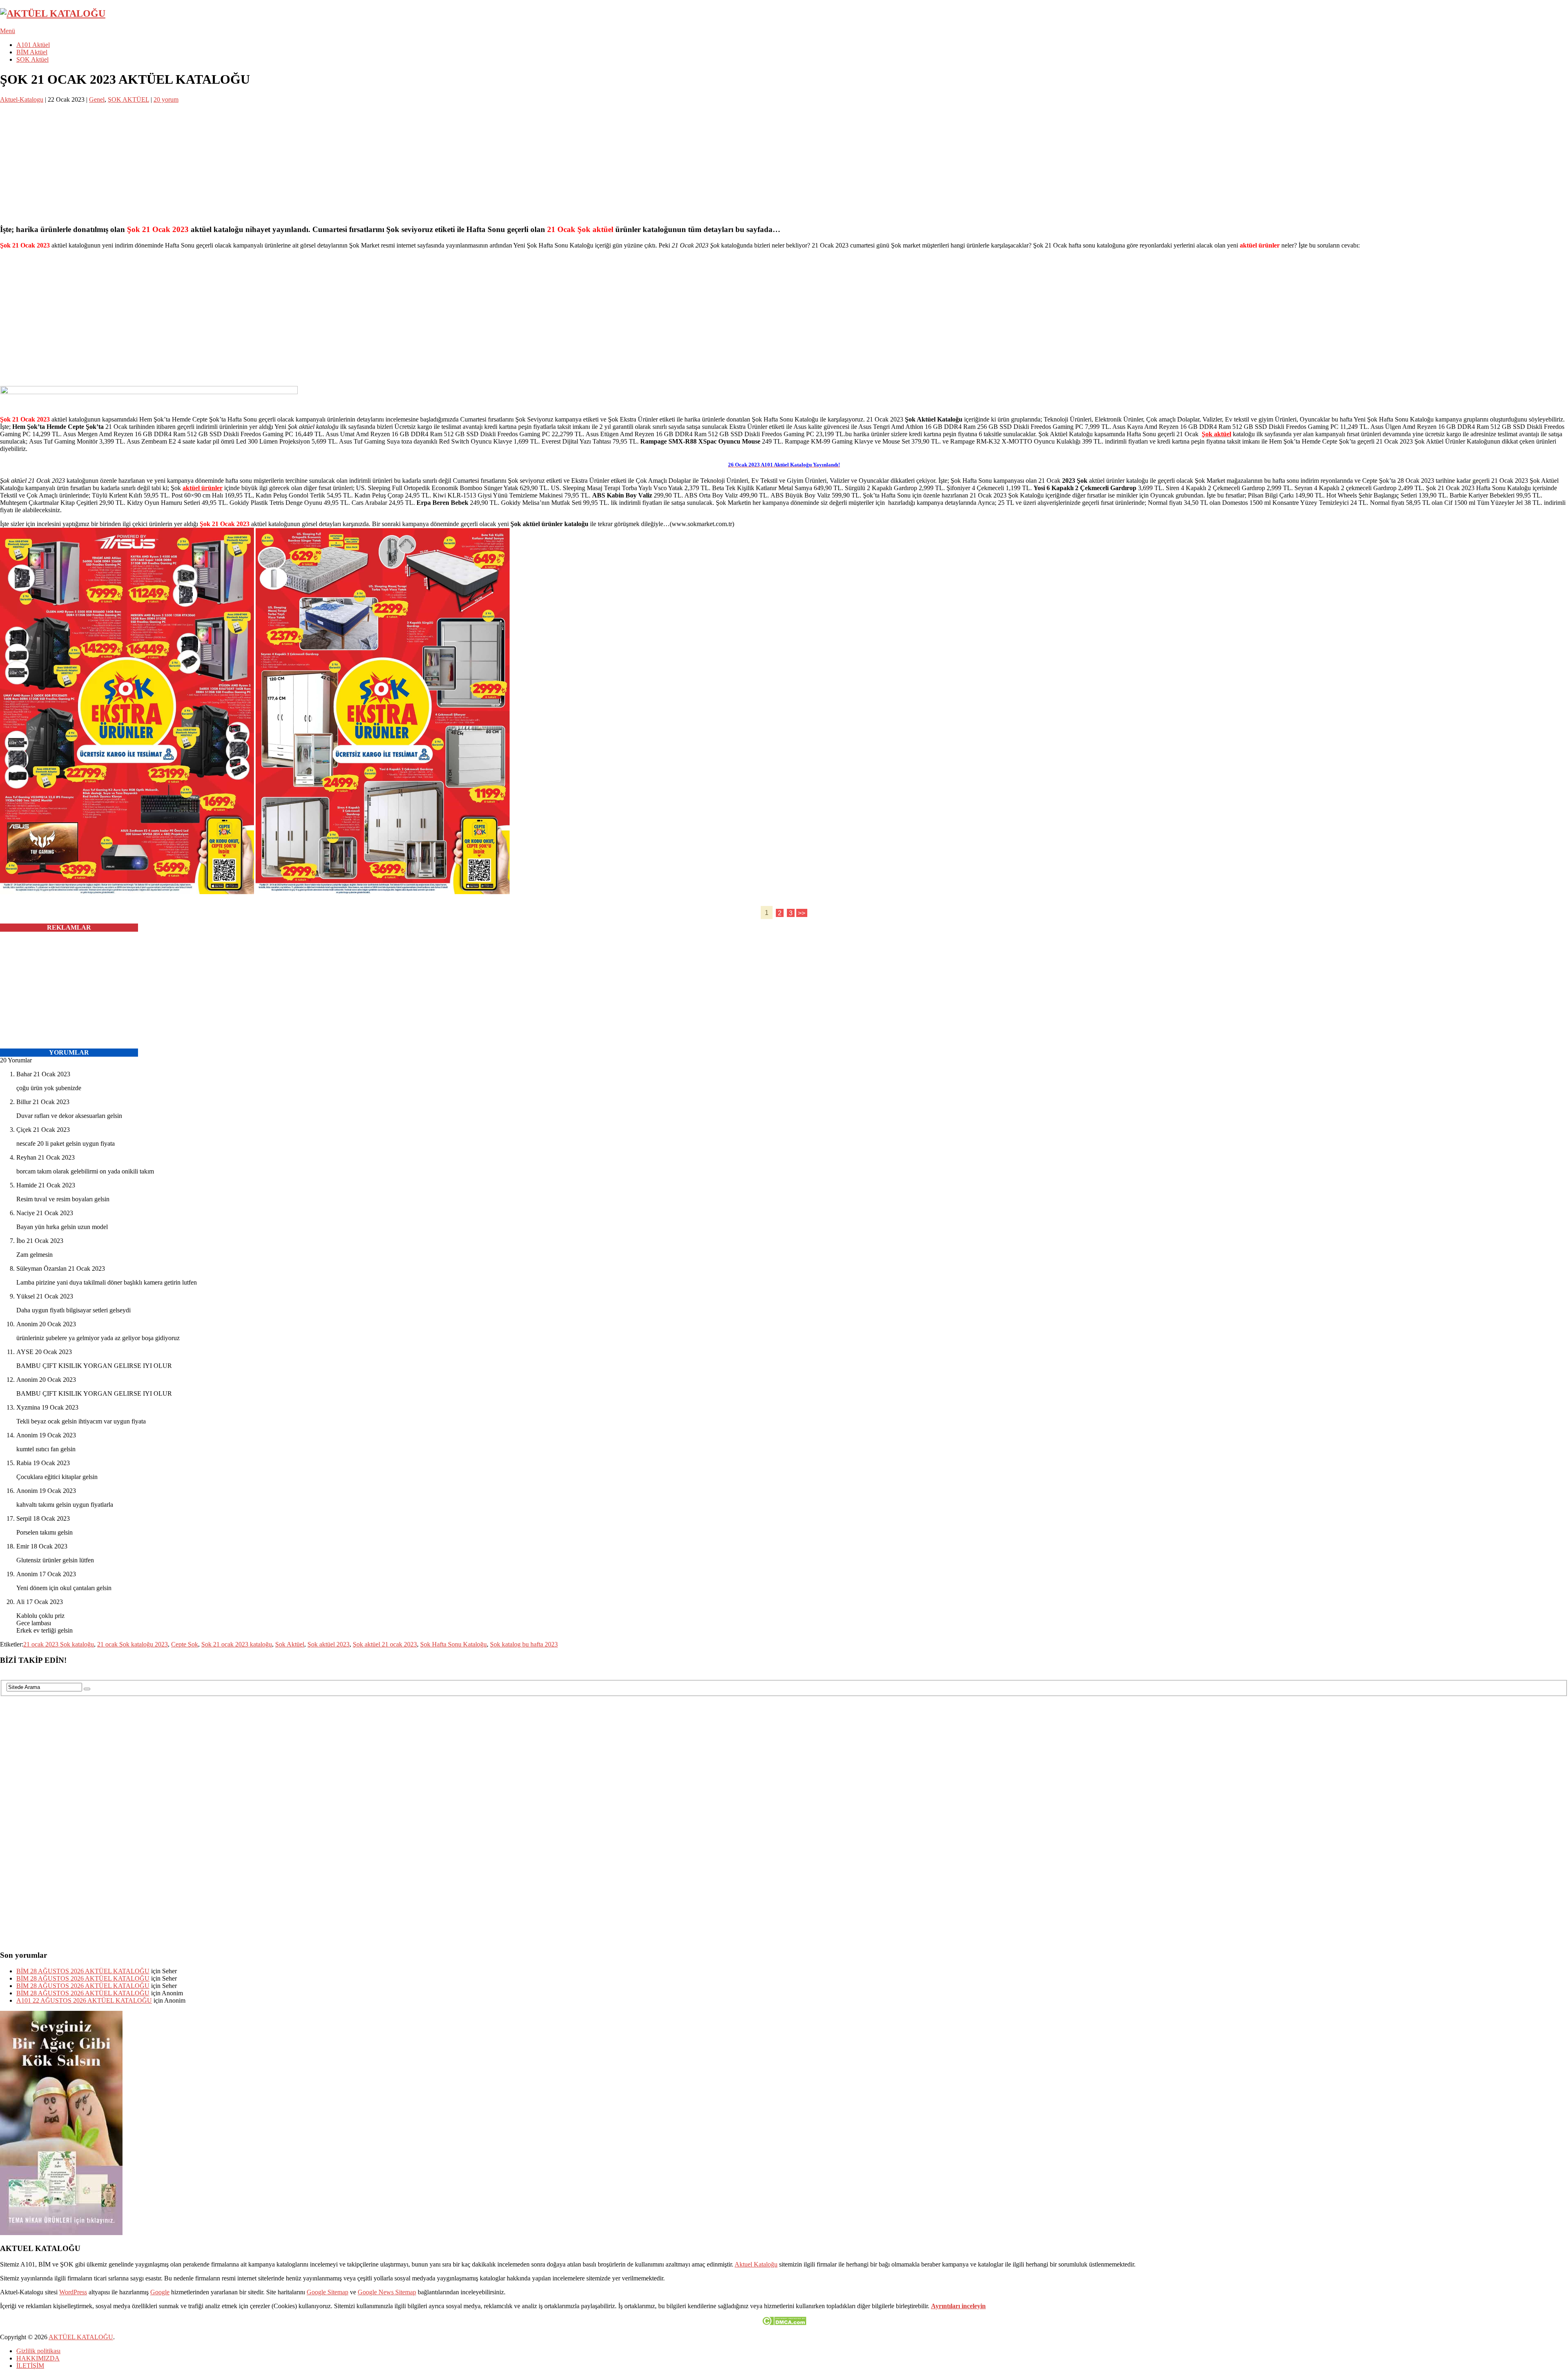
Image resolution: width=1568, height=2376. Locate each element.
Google (160, 2292)
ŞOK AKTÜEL (128, 99)
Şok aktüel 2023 (329, 1644)
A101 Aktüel (33, 45)
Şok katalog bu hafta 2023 (524, 1644)
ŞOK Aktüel (32, 59)
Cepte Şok (185, 1644)
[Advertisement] (245, 161)
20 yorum (166, 99)
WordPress (73, 2292)
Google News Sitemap (387, 2292)
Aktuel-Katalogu (22, 99)
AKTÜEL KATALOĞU (81, 2337)
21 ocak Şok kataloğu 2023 (133, 1644)
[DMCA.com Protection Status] (784, 2323)
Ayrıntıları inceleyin (958, 2306)
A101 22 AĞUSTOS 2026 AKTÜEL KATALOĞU (84, 2000)
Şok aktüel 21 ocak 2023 (385, 1644)
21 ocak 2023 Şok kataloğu (59, 1644)
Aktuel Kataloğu (756, 2264)
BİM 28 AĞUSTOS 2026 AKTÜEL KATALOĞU (83, 1971)
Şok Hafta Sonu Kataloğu (453, 1644)
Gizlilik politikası (38, 2351)
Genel (97, 99)
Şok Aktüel (290, 1644)
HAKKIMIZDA (38, 2358)
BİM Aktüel (32, 52)
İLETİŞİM (30, 2366)
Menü (8, 31)
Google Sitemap (327, 2292)
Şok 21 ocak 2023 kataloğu (237, 1644)
